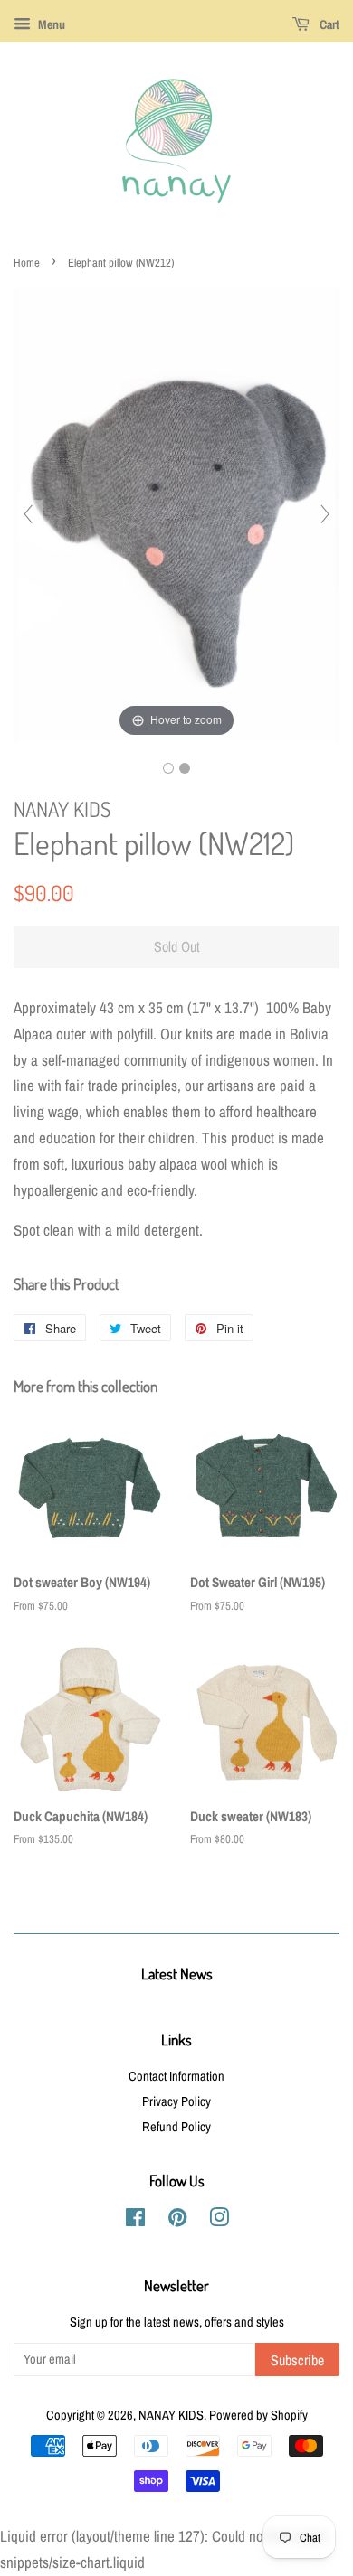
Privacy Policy (176, 2101)
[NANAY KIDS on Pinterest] (177, 2221)
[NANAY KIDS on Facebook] (135, 2221)
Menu (50, 24)
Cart (328, 24)
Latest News (177, 1974)
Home (27, 263)
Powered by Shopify (258, 2415)
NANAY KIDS (171, 2415)
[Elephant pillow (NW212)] (168, 768)
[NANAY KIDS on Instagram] (219, 2221)
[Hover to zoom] (176, 512)
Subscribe (297, 2360)
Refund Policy (176, 2127)
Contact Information (176, 2076)
